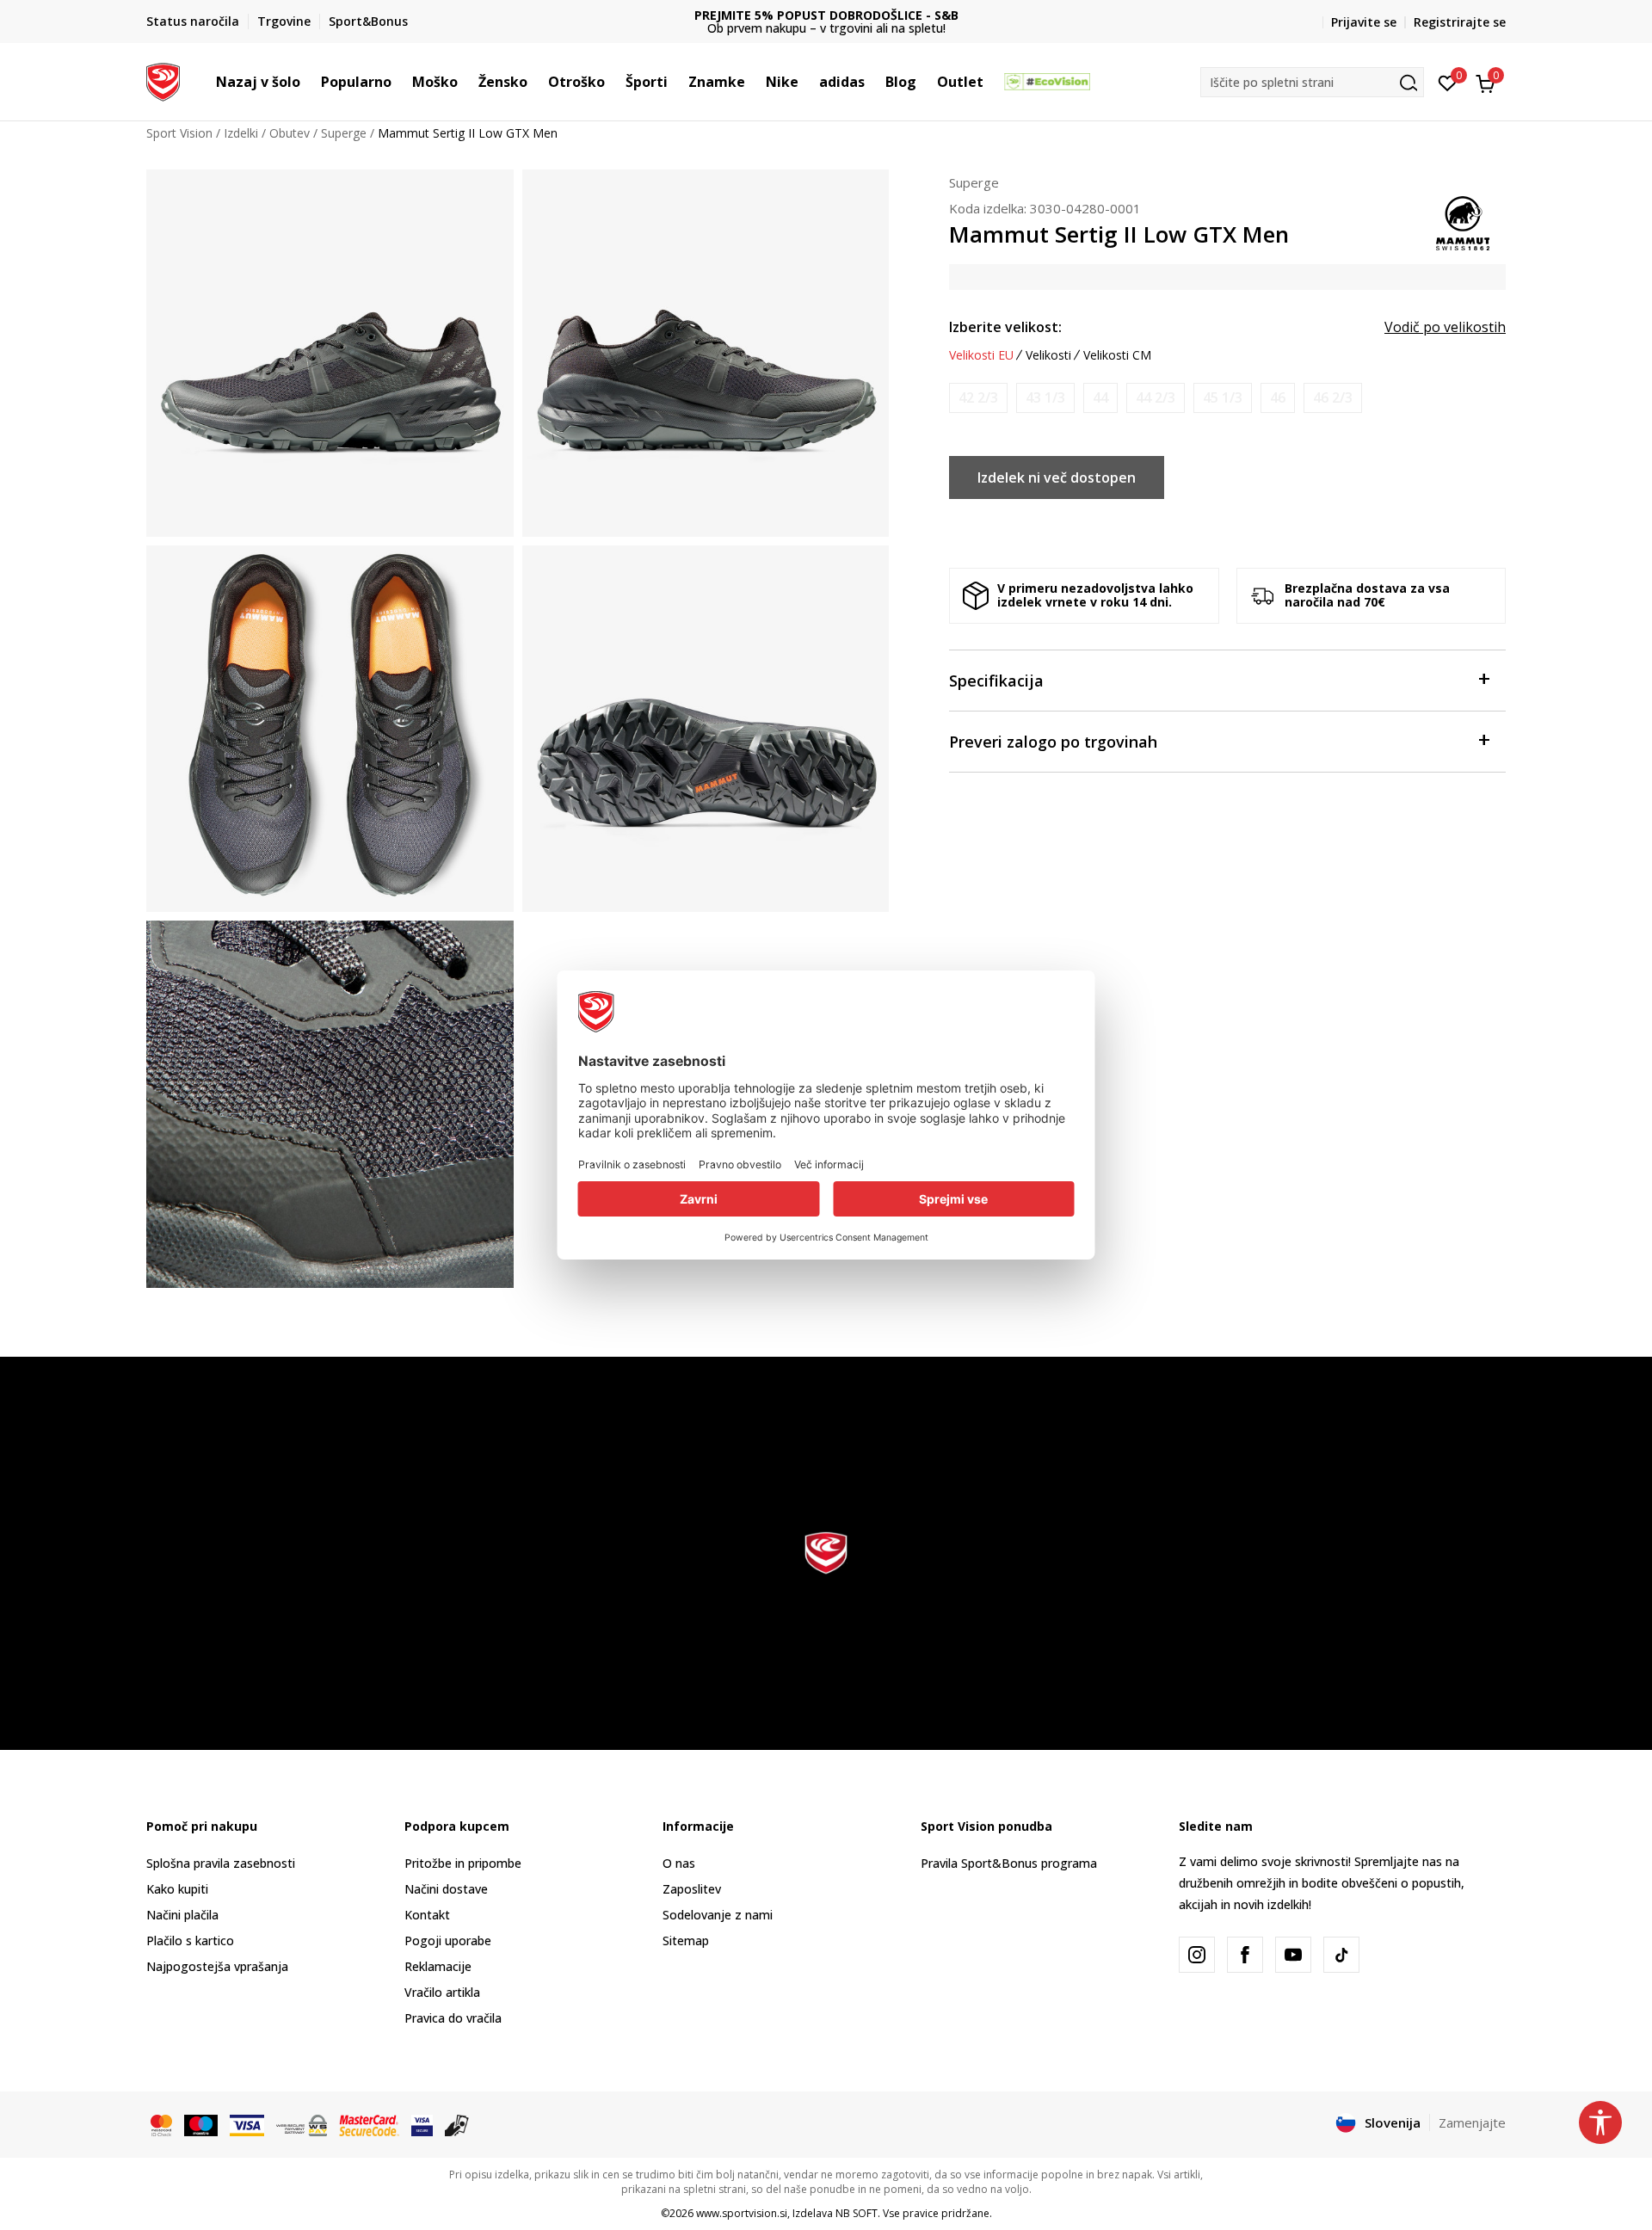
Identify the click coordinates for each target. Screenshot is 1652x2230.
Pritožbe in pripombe (463, 1863)
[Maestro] (201, 2124)
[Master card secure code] (369, 2124)
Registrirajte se (1460, 22)
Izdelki (241, 133)
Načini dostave (446, 1889)
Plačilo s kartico (190, 1940)
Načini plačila (182, 1915)
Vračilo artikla (442, 1992)
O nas (679, 1863)
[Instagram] (1197, 1955)
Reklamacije (438, 1966)
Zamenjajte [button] (1472, 2122)
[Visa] (247, 2124)
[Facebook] (1245, 1955)
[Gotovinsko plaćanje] (457, 2124)
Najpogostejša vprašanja (217, 1966)
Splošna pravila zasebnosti (221, 1863)
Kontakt (427, 1915)
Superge (344, 133)
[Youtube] (1293, 1955)
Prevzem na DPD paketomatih (892, 15)
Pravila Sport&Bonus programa (1009, 1863)
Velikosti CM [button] (1117, 355)
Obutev (290, 133)
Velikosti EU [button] (981, 355)
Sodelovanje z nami (718, 1915)
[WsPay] (302, 2124)
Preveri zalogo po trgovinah (1053, 742)
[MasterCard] (161, 2124)
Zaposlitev (692, 1889)
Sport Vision (179, 133)
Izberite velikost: (1005, 327)
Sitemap (686, 1940)
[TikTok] (1341, 1955)
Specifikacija (996, 681)
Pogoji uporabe (448, 1940)
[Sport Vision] (163, 80)
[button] (309, 82)
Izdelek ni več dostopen (1057, 477)
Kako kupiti (177, 1889)
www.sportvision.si (742, 2213)
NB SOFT (857, 2213)
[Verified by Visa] (422, 2124)
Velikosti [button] (1048, 355)
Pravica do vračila (453, 2018)
